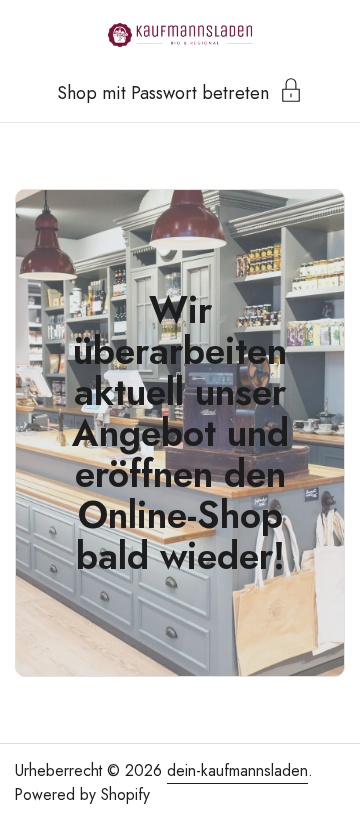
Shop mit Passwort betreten (163, 91)
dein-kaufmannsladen (237, 770)
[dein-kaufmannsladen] (180, 35)
